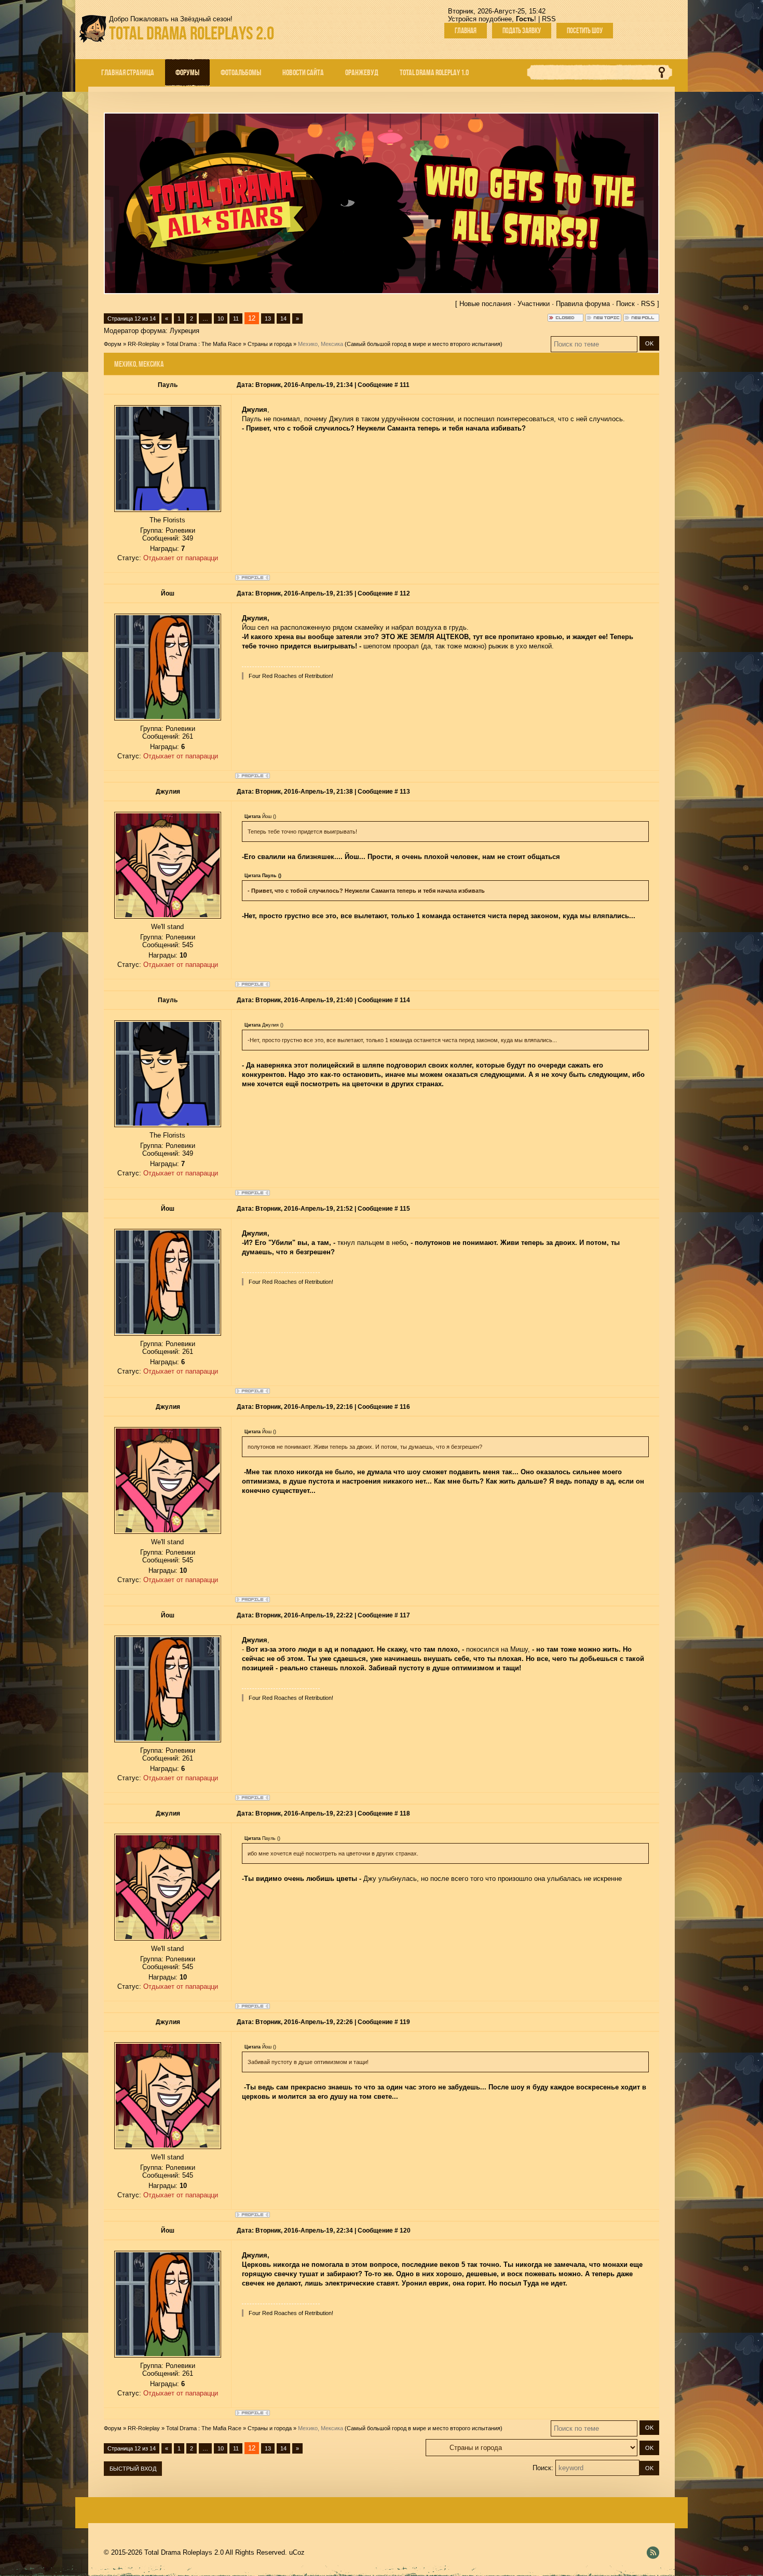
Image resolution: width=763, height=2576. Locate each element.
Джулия (168, 792)
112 (405, 593)
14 (283, 318)
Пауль (168, 385)
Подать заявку (522, 31)
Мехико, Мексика (321, 344)
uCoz (297, 2552)
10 (221, 318)
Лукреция (185, 331)
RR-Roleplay (144, 344)
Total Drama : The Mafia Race (204, 344)
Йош (168, 593)
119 (405, 2022)
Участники (534, 304)
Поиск (625, 304)
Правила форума (583, 304)
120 (405, 2231)
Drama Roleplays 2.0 (192, 33)
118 (405, 1813)
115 (405, 1209)
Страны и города (270, 344)
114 (405, 1000)
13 (268, 318)
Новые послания (485, 304)
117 (405, 1615)
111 (405, 385)
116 (405, 1407)
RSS (549, 19)
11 (236, 318)
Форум (113, 344)
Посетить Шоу (585, 31)
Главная (466, 31)
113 (405, 792)
